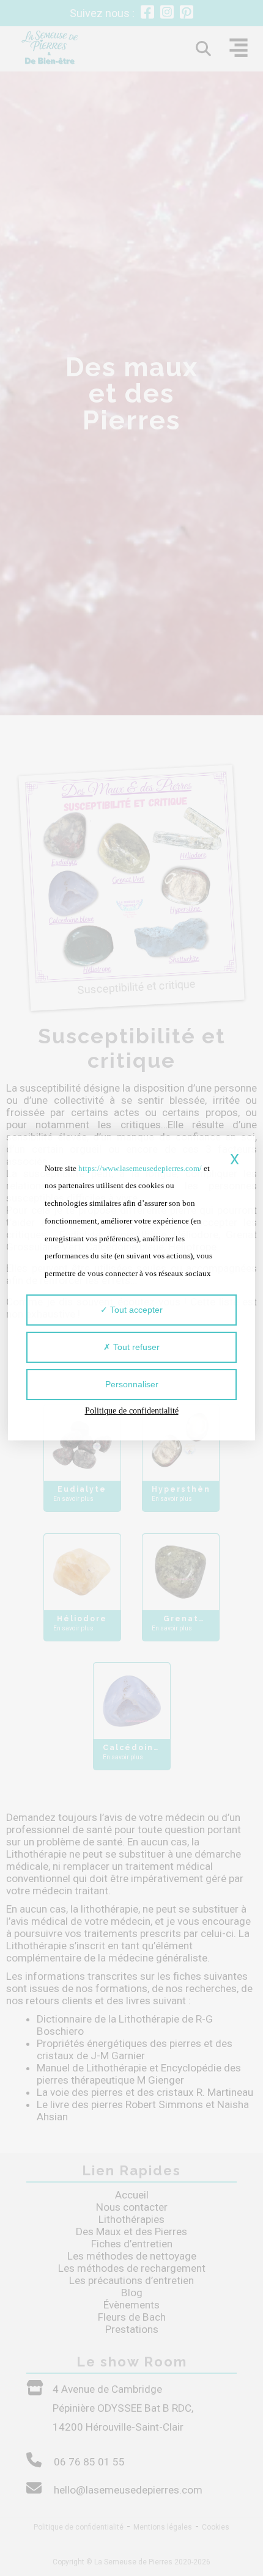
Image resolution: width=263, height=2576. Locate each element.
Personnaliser (132, 1384)
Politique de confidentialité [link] (132, 1411)
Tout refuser (135, 1347)
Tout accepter (135, 1310)
